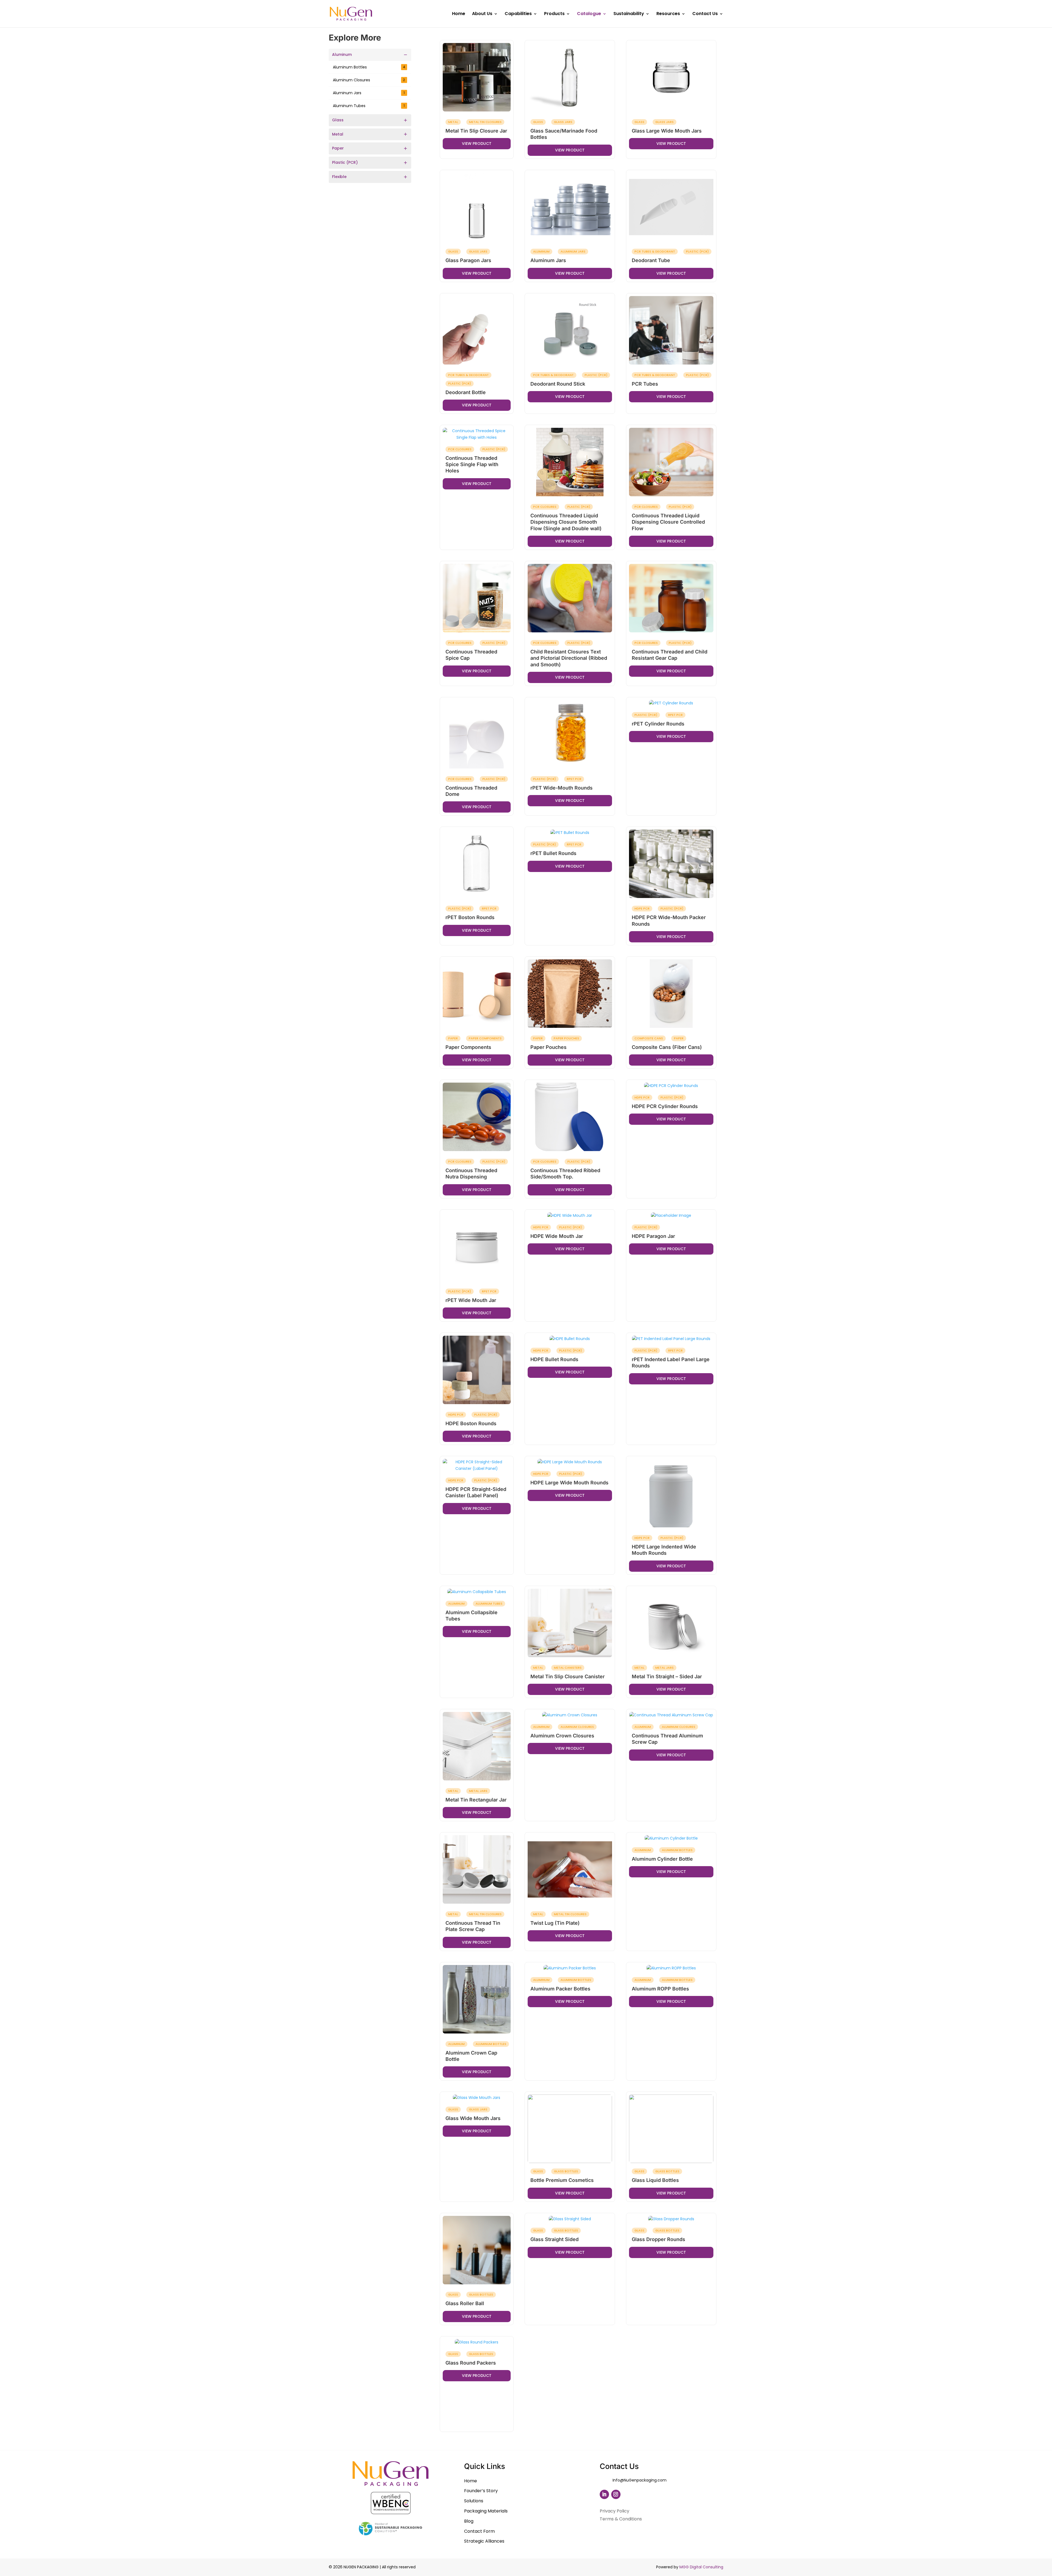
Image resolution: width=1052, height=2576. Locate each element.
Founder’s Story (481, 2491)
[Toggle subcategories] (405, 55)
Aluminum (342, 54)
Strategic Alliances (484, 2541)
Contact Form (479, 2531)
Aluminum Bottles (369, 67)
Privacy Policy (614, 2511)
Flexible (339, 177)
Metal (338, 134)
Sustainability (629, 14)
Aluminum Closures (369, 80)
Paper (338, 148)
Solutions (474, 2501)
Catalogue (589, 14)
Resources (668, 14)
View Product (477, 144)
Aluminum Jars (369, 93)
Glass (338, 120)
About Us (482, 14)
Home (459, 14)
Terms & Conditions (621, 2519)
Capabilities (518, 14)
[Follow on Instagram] (616, 2494)
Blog (469, 2521)
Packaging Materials (486, 2511)
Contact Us (705, 14)
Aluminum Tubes (369, 106)
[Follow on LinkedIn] (604, 2494)
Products (554, 14)
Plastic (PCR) (345, 162)
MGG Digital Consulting (701, 2567)
